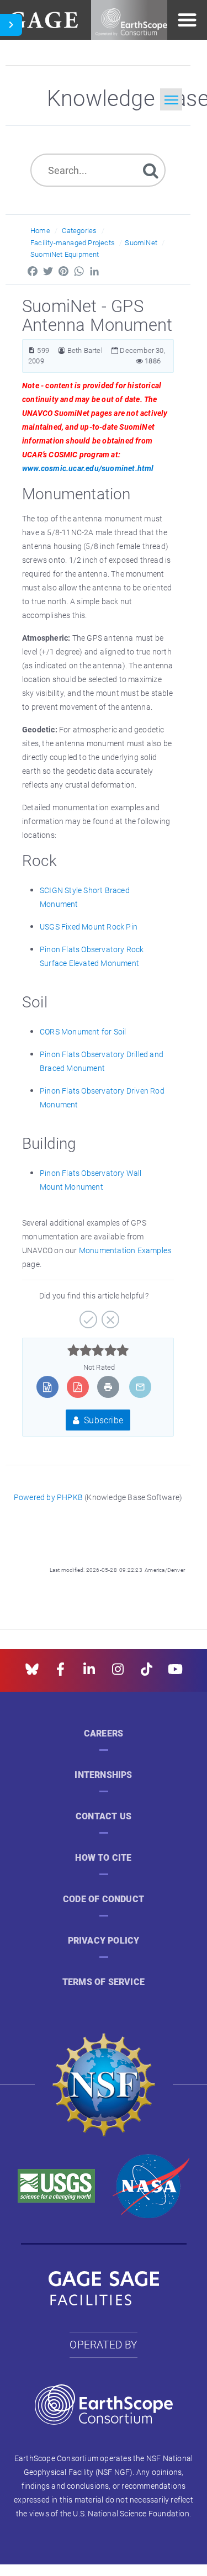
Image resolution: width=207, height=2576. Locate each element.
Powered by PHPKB (48, 1497)
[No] (109, 1316)
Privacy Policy (104, 1941)
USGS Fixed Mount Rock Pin (89, 927)
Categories (79, 230)
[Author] (62, 350)
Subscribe (102, 1420)
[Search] (151, 170)
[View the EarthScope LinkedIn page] (89, 1673)
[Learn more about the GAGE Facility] (43, 19)
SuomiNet (141, 242)
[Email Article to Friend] (140, 1387)
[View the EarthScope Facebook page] (60, 1673)
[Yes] (87, 1316)
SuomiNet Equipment (65, 254)
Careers (104, 1733)
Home (40, 230)
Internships (103, 1775)
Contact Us (104, 1816)
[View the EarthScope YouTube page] (175, 1673)
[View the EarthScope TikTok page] (147, 1673)
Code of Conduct (104, 1899)
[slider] (98, 1350)
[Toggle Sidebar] (11, 25)
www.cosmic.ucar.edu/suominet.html (88, 468)
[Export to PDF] (78, 1387)
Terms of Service (104, 1982)
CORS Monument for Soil (83, 1031)
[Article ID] (32, 350)
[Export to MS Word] (47, 1387)
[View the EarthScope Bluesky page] (32, 1673)
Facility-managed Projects (73, 242)
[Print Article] (108, 1387)
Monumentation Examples (125, 1250)
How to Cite (103, 1858)
